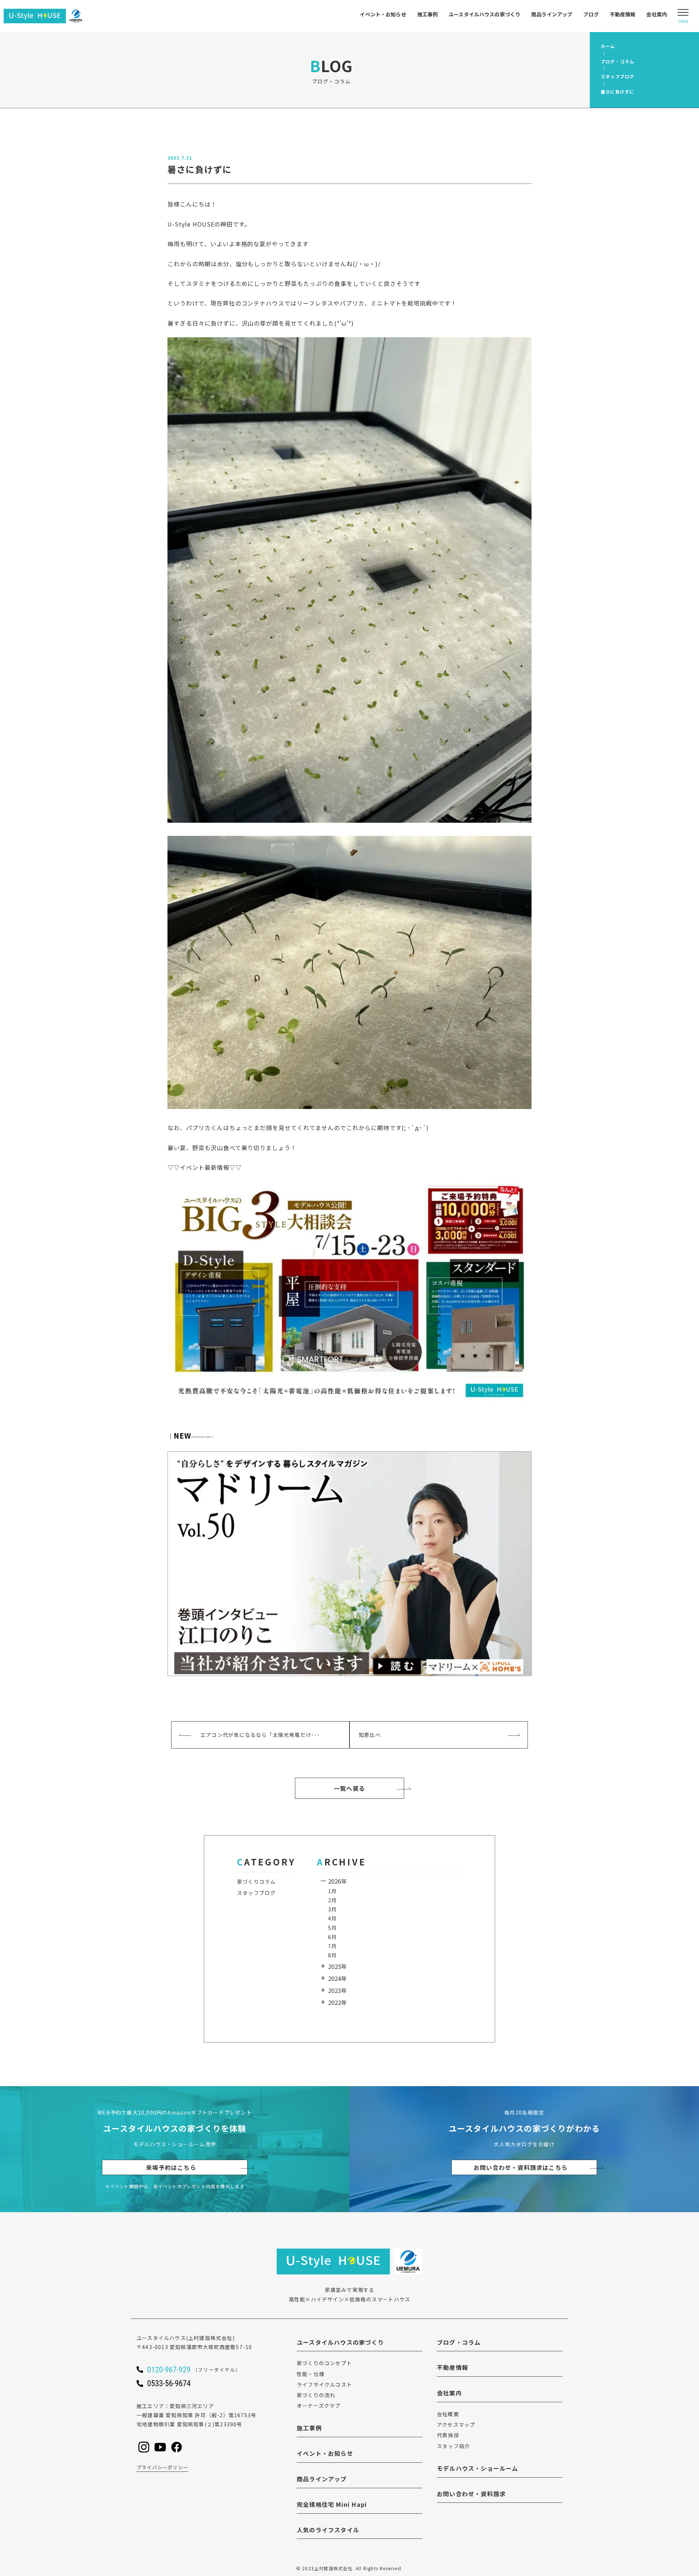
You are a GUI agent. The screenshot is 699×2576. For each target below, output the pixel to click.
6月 (332, 1937)
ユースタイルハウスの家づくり (484, 14)
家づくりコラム (256, 1881)
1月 (332, 1891)
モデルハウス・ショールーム (478, 2468)
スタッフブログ (256, 1893)
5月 (332, 1928)
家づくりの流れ (316, 2395)
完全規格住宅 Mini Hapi (332, 2504)
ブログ (591, 14)
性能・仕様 (311, 2374)
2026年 (337, 1881)
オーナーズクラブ (319, 2406)
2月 (332, 1900)
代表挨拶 (448, 2435)
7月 (332, 1946)
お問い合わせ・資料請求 (471, 2494)
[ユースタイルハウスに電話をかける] (202, 2369)
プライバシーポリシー (162, 2467)
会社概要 (448, 2414)
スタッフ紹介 (453, 2446)
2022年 (337, 2002)
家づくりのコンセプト (324, 2363)
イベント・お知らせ (383, 14)
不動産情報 (623, 14)
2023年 (337, 1990)
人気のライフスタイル (328, 2530)
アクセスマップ (456, 2424)
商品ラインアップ (552, 14)
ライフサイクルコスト (324, 2384)
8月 (332, 1955)
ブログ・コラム (459, 2342)
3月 (332, 1909)
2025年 (337, 1966)
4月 (332, 1918)
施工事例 (428, 14)
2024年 (337, 1978)
